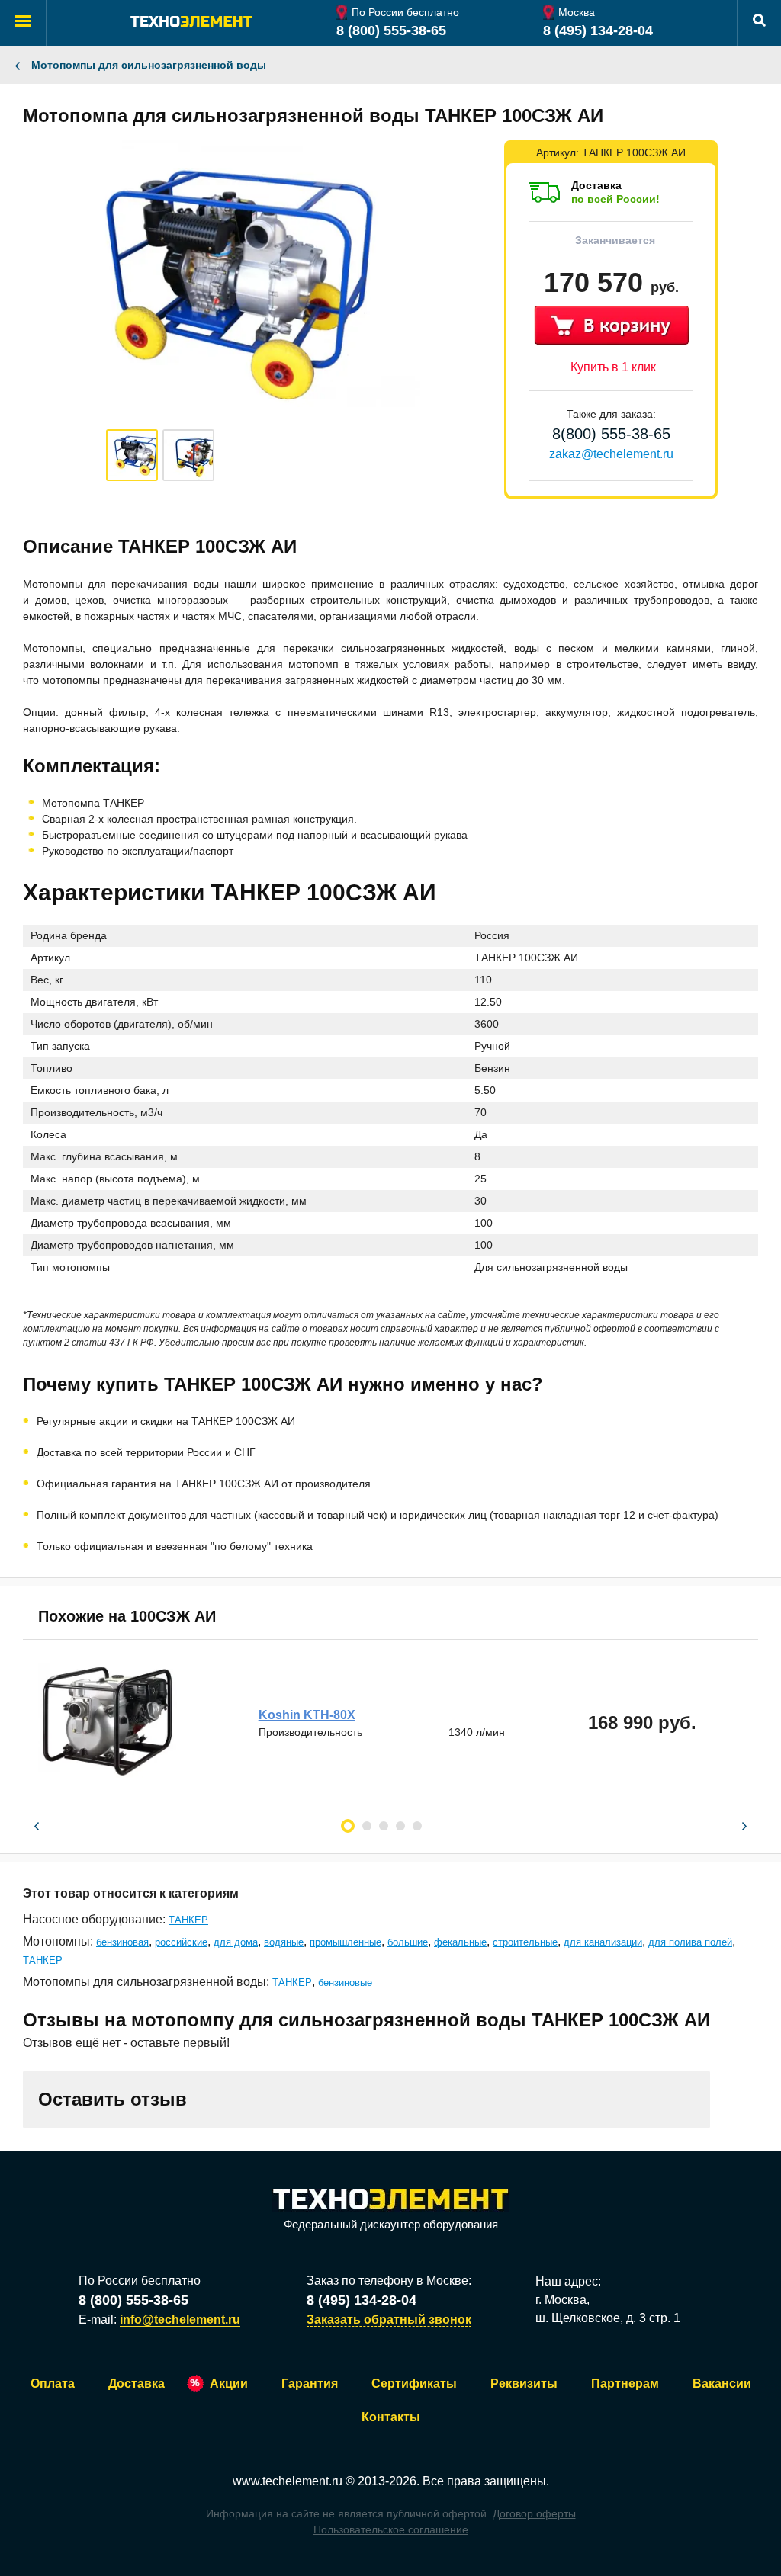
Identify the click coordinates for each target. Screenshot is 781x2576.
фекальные (460, 1942)
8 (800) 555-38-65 (391, 30)
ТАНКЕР (188, 1920)
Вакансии (722, 2384)
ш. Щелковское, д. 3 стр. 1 (608, 2318)
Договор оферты (534, 2513)
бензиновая (122, 1942)
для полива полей (690, 1942)
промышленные (346, 1942)
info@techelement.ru (180, 2319)
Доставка (137, 2384)
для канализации (603, 1942)
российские (181, 1942)
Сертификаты (414, 2384)
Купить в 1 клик (613, 367)
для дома (236, 1942)
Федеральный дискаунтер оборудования (391, 2224)
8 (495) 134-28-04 (598, 30)
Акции (229, 2384)
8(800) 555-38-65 (611, 434)
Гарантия (310, 2384)
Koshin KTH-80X (307, 1715)
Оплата (53, 2384)
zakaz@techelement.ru (611, 454)
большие (408, 1942)
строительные (525, 1942)
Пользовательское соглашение (391, 2529)
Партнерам (625, 2384)
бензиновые (345, 1983)
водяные (284, 1942)
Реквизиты (524, 2384)
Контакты (391, 2417)
